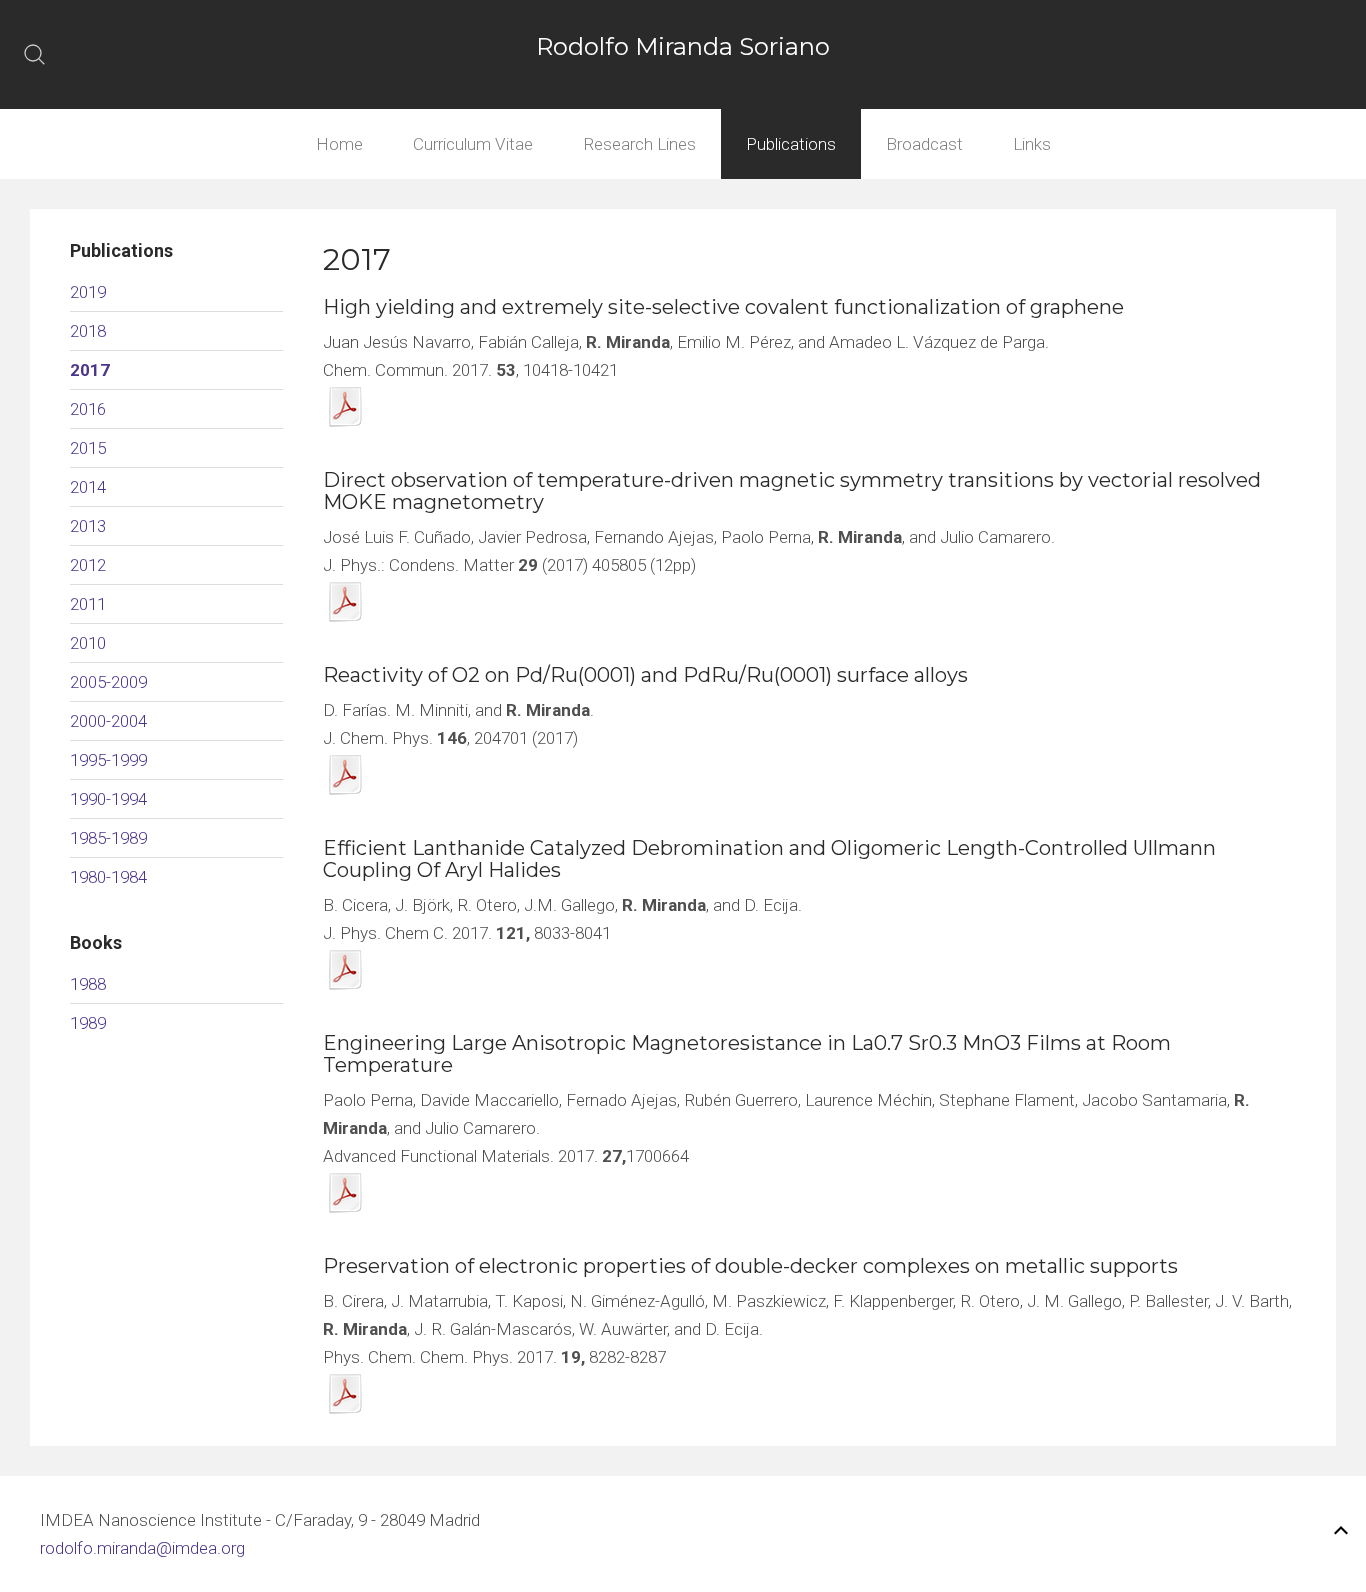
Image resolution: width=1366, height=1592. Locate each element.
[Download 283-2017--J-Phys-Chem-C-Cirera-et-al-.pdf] (345, 969)
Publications (791, 144)
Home (339, 144)
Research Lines (639, 144)
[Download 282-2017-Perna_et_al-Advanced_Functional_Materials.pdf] (345, 1192)
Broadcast (924, 144)
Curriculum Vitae (473, 144)
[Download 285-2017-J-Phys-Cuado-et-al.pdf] (345, 601)
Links (1032, 144)
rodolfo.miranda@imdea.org (142, 1548)
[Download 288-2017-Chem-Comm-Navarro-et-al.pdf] (345, 406)
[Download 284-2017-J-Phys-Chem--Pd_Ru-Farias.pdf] (345, 774)
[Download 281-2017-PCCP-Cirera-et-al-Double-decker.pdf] (345, 1393)
